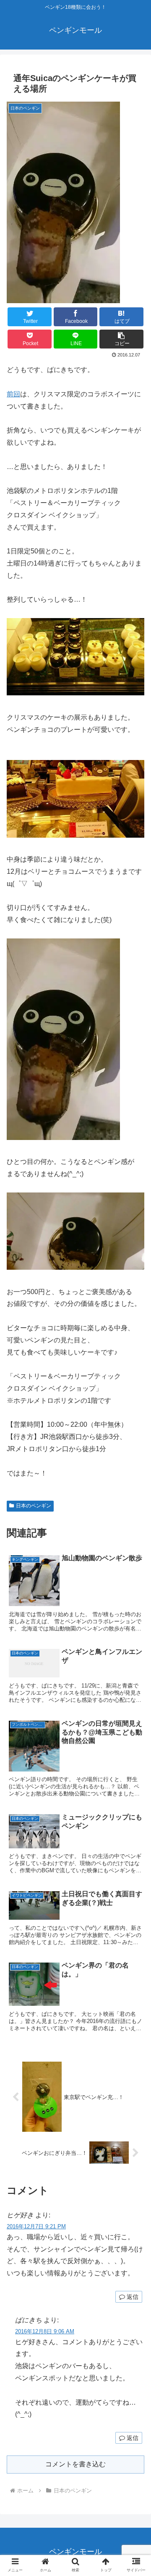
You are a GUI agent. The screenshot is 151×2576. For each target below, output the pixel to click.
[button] (121, 339)
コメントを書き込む (75, 2464)
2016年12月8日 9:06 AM (45, 2331)
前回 (13, 394)
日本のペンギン (34, 1506)
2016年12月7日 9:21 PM (36, 2226)
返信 (132, 2297)
